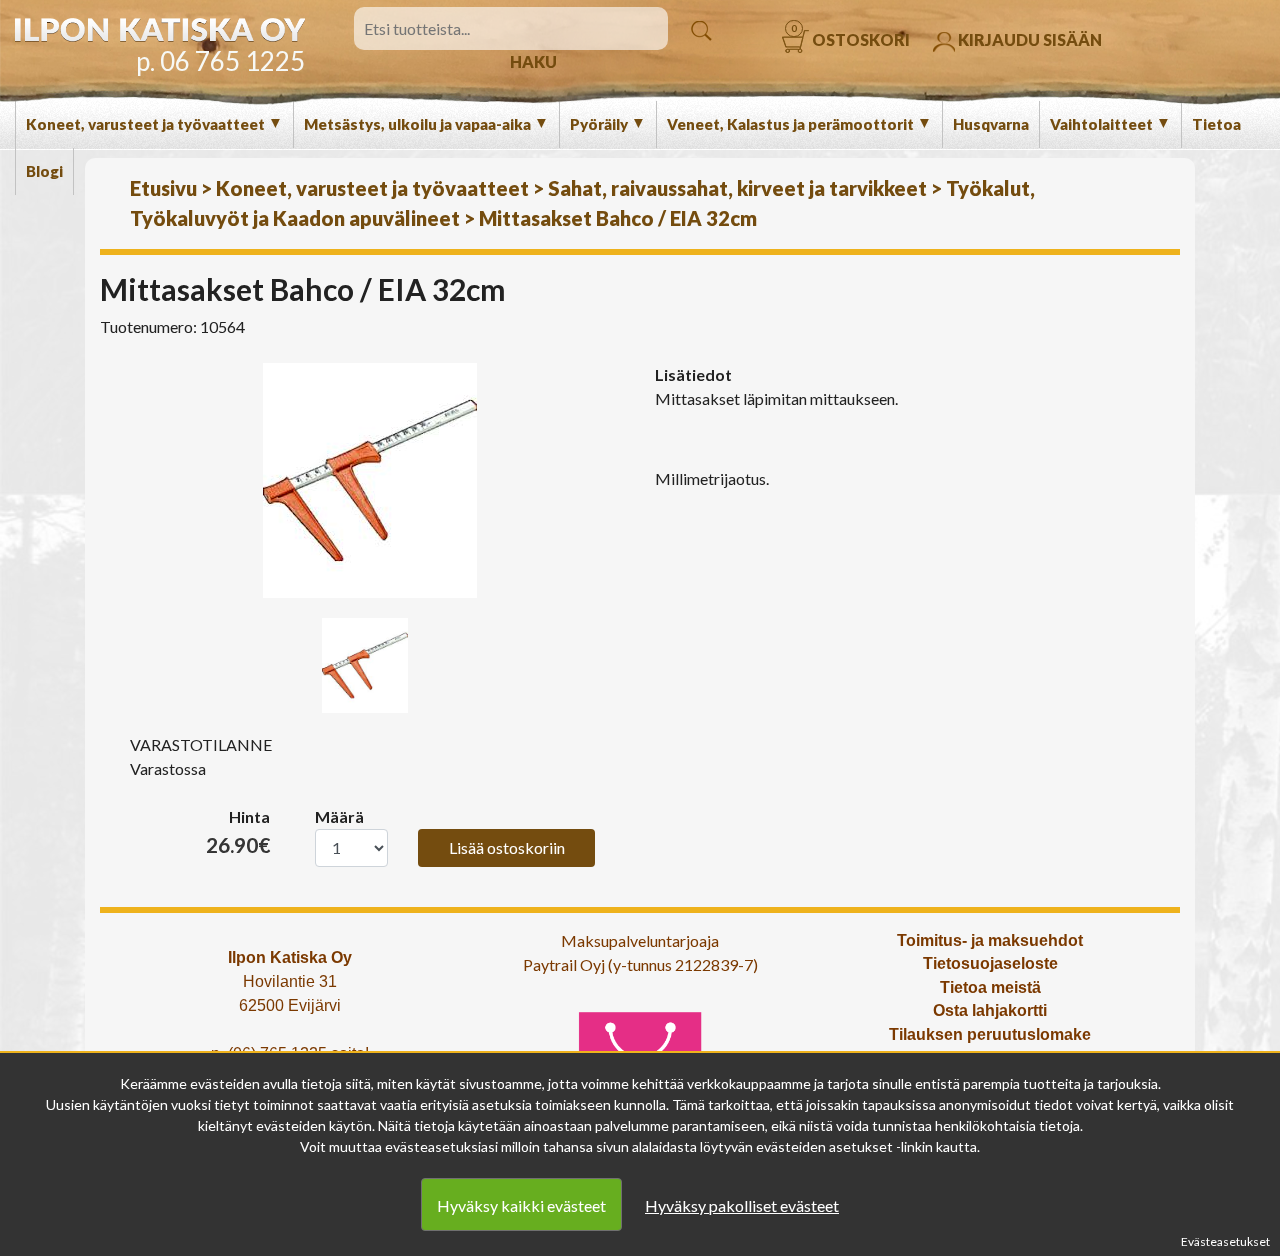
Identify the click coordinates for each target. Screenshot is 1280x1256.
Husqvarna (991, 124)
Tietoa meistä (990, 987)
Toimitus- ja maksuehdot (990, 940)
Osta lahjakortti (990, 1010)
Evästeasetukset (1225, 1241)
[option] (370, 480)
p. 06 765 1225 (220, 61)
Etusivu (163, 188)
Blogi (44, 171)
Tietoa (1216, 124)
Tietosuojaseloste (990, 963)
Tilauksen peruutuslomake (990, 1034)
